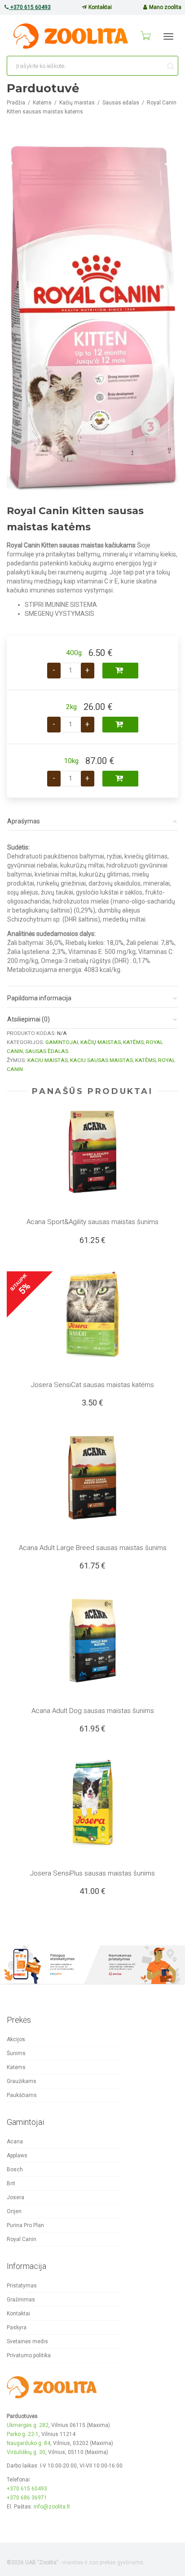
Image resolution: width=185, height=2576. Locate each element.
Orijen (14, 2211)
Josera (15, 2197)
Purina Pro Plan (25, 2225)
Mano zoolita (165, 7)
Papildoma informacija (39, 998)
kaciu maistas (48, 1060)
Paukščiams (22, 2095)
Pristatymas (22, 2286)
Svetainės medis (27, 2341)
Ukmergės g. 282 (28, 2425)
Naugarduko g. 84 (29, 2443)
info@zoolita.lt (52, 2507)
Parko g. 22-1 (23, 2434)
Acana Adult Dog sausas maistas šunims (93, 1711)
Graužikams (22, 2081)
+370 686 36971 (27, 2498)
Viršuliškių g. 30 (26, 2452)
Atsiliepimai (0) (29, 1019)
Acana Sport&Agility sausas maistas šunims (92, 1222)
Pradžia (16, 103)
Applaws (17, 2156)
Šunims (16, 2053)
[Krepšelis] (145, 36)
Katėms (42, 103)
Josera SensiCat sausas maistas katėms (92, 1385)
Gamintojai (62, 1042)
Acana (15, 2142)
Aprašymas (24, 821)
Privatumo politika (29, 2355)
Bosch (15, 2169)
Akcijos (16, 2039)
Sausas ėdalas (121, 103)
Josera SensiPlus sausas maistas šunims (92, 1873)
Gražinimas (21, 2300)
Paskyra (17, 2327)
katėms (145, 1060)
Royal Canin (22, 2239)
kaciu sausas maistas (101, 1060)
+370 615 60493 (30, 7)
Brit (11, 2183)
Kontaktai (99, 7)
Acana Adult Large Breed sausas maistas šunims (93, 1548)
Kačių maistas (77, 103)
